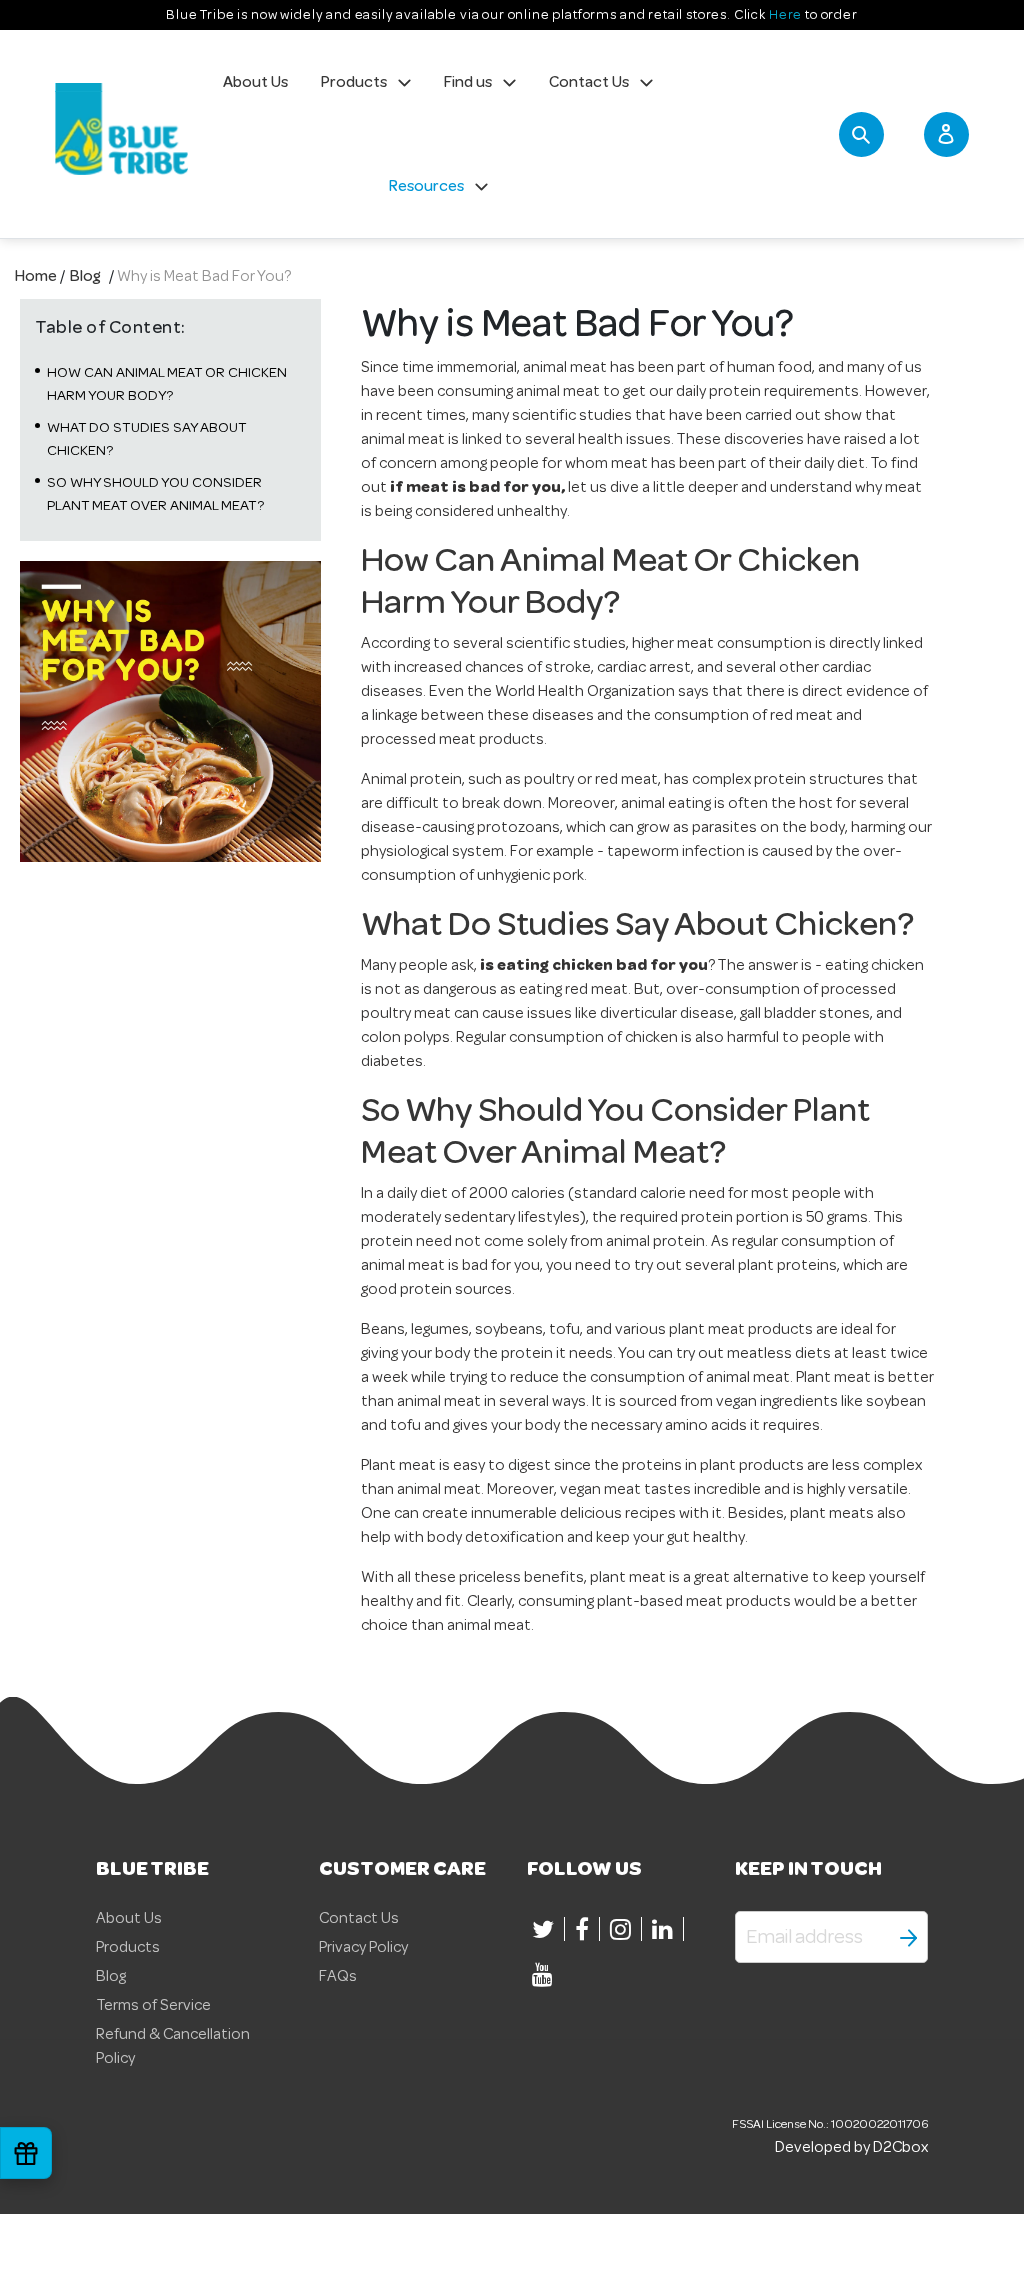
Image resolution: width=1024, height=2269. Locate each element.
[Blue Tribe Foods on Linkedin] (665, 1929)
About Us (129, 1918)
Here (785, 14)
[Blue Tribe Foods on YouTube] (545, 1974)
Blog (85, 276)
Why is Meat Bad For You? (204, 276)
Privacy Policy (363, 1947)
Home (36, 276)
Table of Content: (110, 327)
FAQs (338, 1976)
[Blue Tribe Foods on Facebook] (585, 1929)
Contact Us (359, 1918)
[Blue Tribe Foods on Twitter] (546, 1929)
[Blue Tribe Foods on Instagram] (623, 1929)
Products (128, 1947)
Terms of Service (153, 2005)
